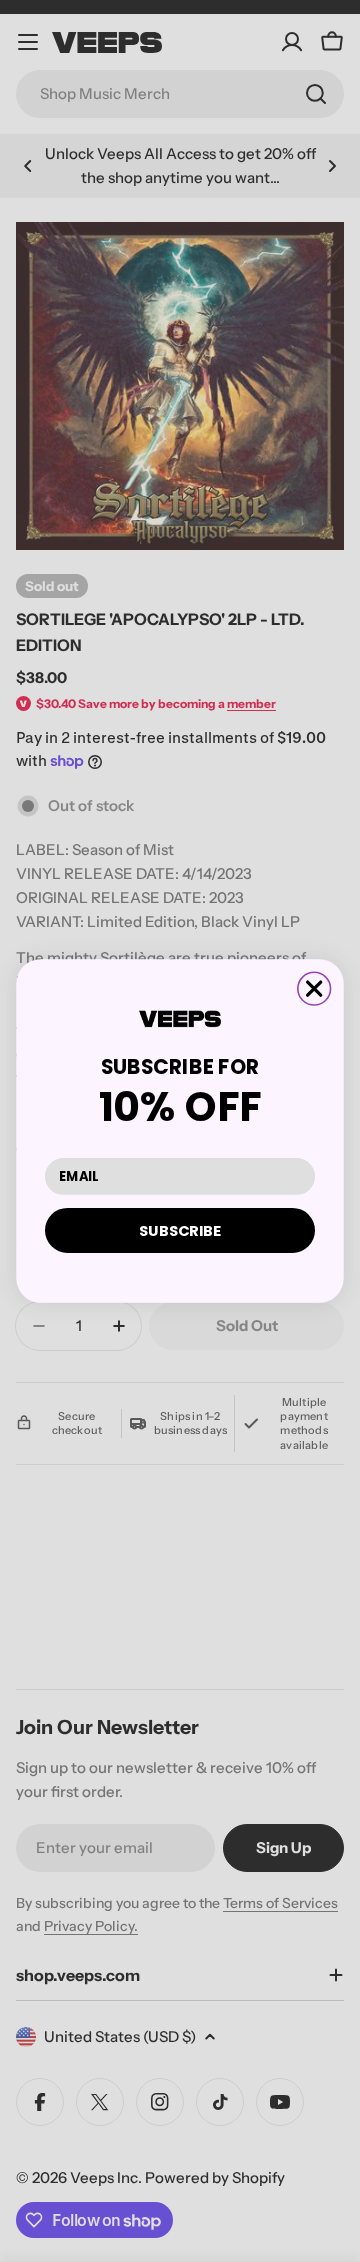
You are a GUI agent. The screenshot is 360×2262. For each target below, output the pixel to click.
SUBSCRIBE (180, 1230)
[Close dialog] (314, 988)
